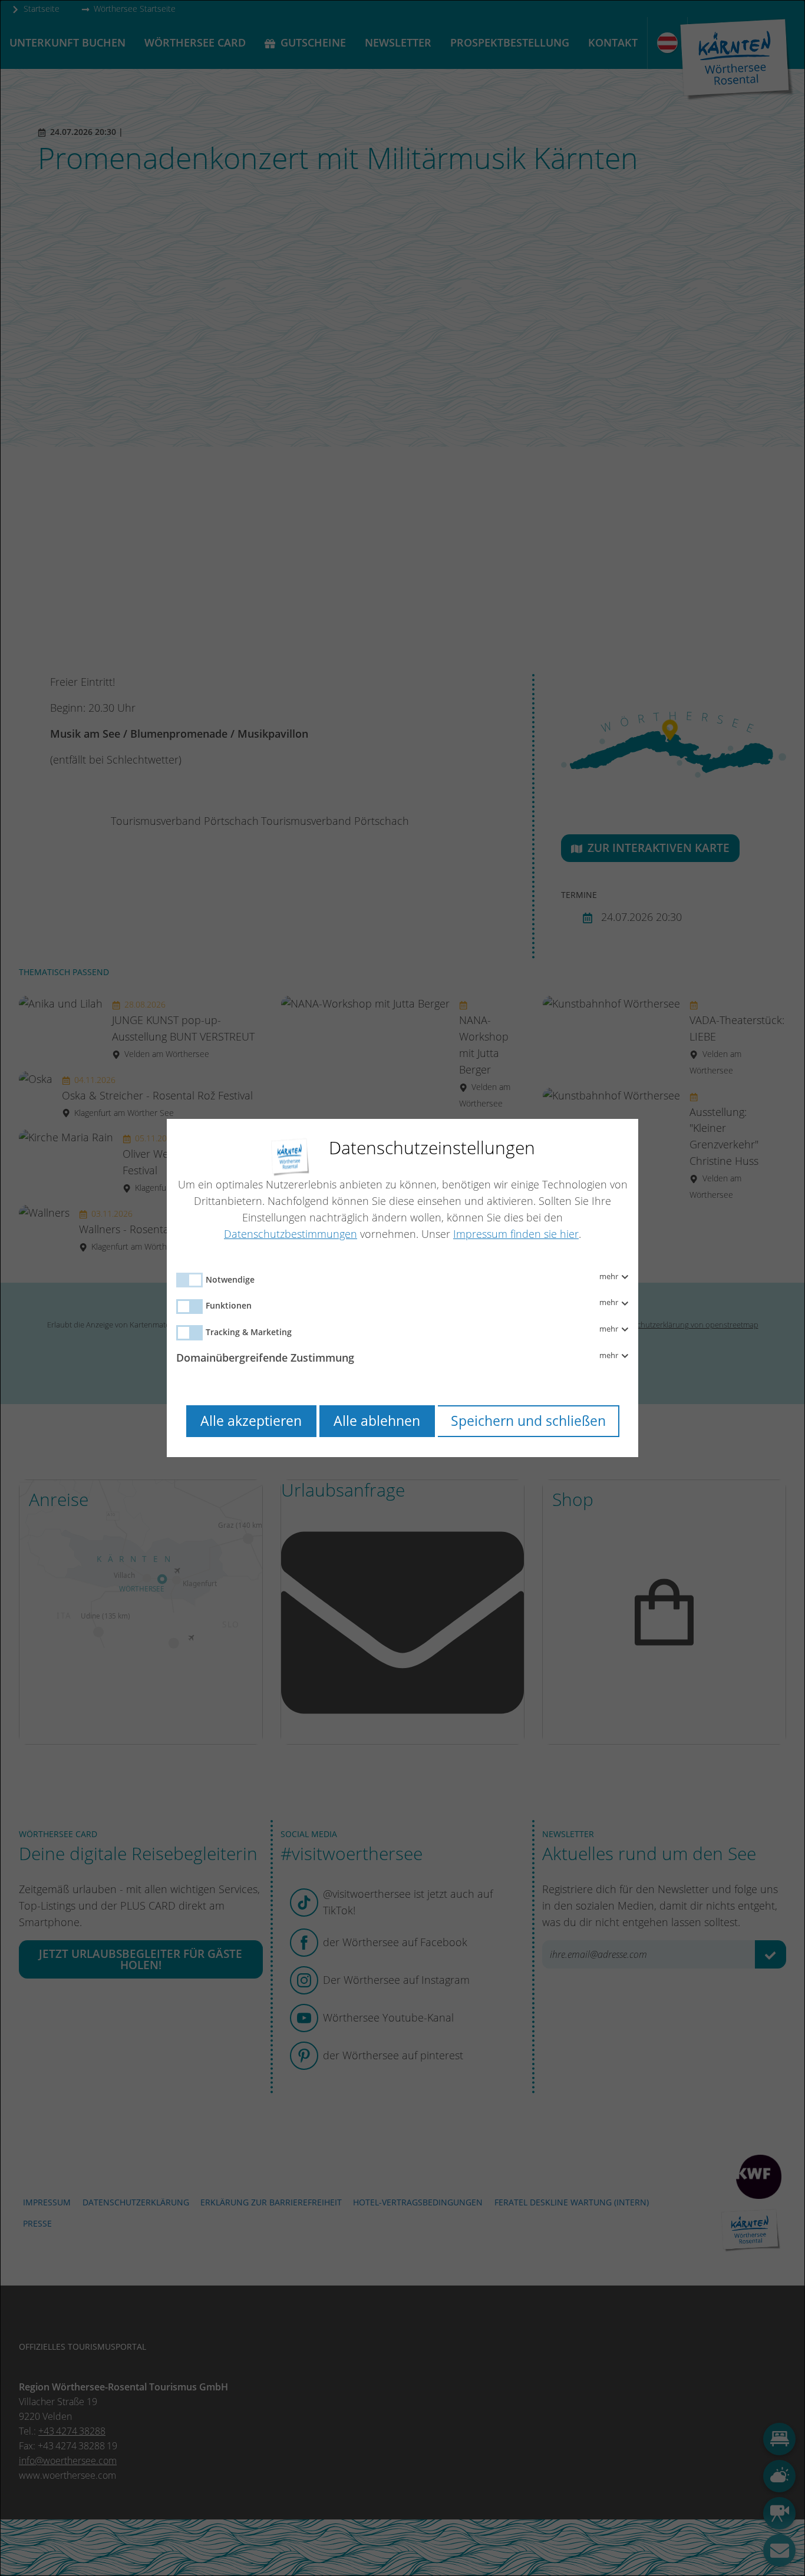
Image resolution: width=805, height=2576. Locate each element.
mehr (610, 1277)
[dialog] (402, 1288)
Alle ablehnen (377, 1421)
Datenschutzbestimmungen (291, 1234)
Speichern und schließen (528, 1421)
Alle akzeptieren (251, 1421)
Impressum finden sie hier (516, 1234)
